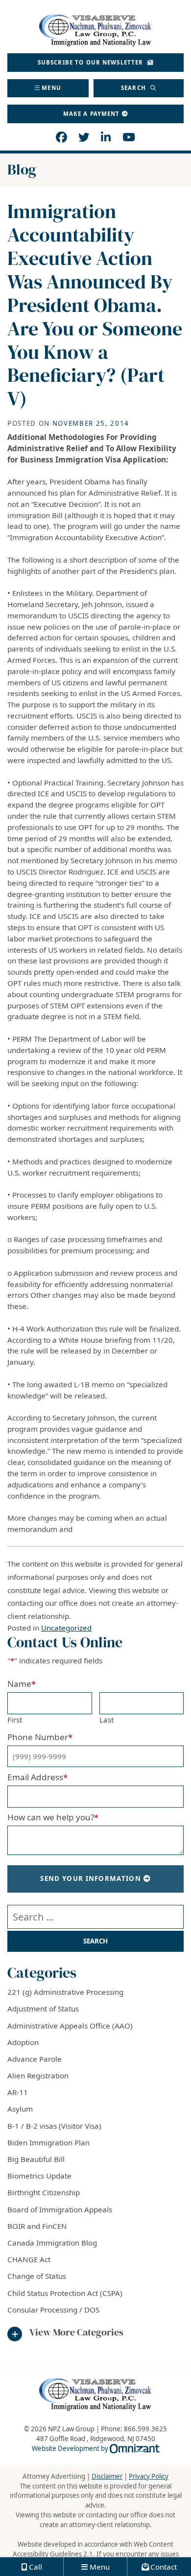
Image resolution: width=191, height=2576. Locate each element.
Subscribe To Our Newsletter (92, 62)
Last (107, 1720)
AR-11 (18, 2092)
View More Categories (76, 2333)
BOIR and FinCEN (37, 2226)
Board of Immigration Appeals (60, 2209)
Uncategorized (66, 1628)
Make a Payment (92, 114)
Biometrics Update (39, 2176)
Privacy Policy (149, 2476)
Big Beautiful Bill (36, 2159)
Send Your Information (91, 1878)
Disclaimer (107, 2476)
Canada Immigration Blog (52, 2243)
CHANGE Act (29, 2259)
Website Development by (96, 2448)
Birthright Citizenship (44, 2192)
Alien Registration (38, 2075)
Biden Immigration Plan (48, 2142)
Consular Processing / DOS (53, 2310)
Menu (51, 88)
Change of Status (37, 2276)
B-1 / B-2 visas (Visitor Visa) (54, 2126)
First (15, 1720)
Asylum (20, 2109)
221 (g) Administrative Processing (65, 1992)
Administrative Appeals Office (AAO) (70, 2026)
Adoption (23, 2042)
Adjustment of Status (43, 2008)
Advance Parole (35, 2059)
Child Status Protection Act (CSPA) (65, 2293)
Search (134, 88)
